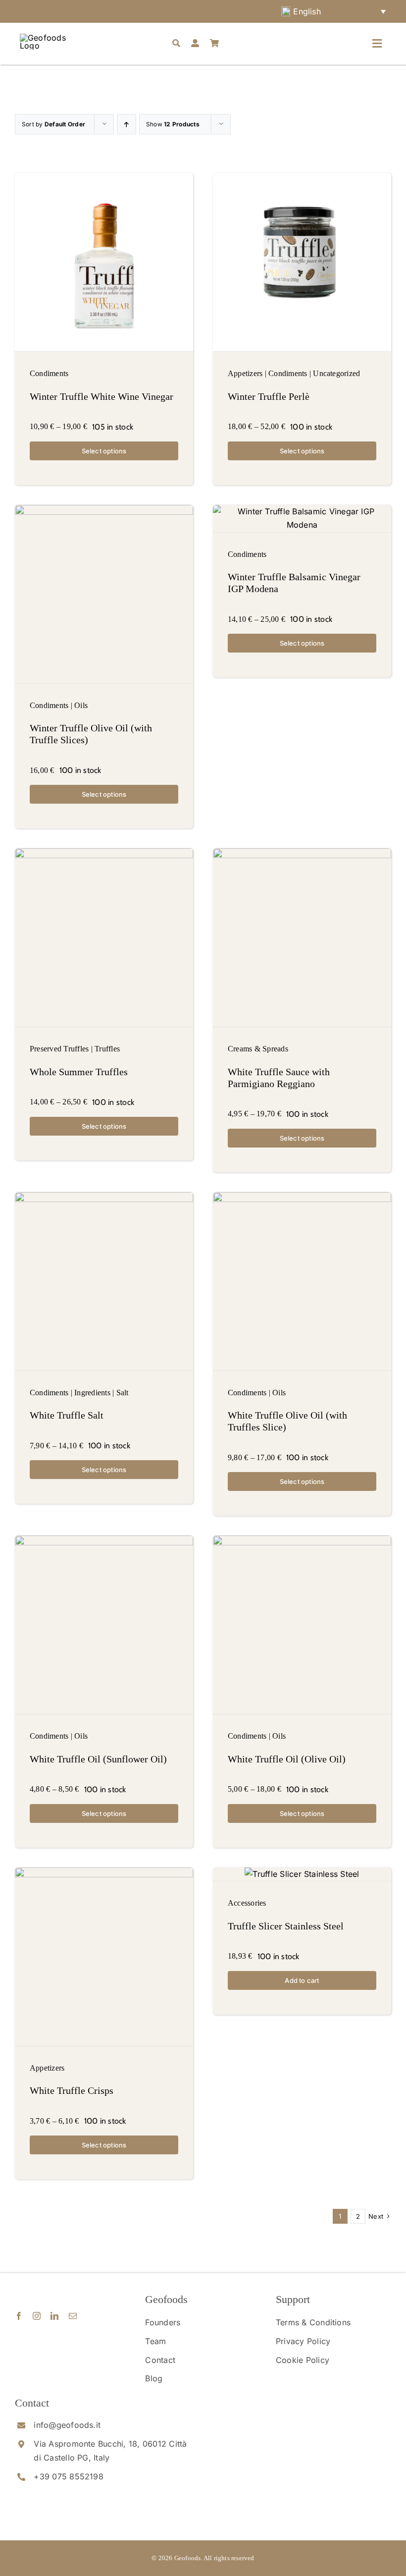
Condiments (49, 373)
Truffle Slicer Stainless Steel (286, 1926)
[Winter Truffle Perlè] (302, 262)
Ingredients (92, 1393)
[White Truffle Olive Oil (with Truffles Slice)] (302, 1281)
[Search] (176, 44)
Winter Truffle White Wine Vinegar (101, 396)
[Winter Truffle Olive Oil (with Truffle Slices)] (104, 594)
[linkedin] (54, 2316)
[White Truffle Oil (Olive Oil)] (302, 1625)
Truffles (107, 1049)
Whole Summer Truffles (79, 1072)
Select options (104, 451)
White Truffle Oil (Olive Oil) (287, 1759)
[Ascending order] (127, 124)
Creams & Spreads (258, 1049)
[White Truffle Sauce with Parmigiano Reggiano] (302, 937)
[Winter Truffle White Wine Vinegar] (104, 262)
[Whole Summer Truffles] (104, 937)
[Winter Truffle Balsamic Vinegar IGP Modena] (302, 519)
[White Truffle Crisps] (104, 1957)
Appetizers (245, 373)
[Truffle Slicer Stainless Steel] (302, 1874)
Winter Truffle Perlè (269, 396)
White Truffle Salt (67, 1415)
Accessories (247, 1903)
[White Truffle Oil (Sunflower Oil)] (104, 1625)
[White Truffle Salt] (104, 1281)
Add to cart (302, 1980)
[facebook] (19, 2316)
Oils (81, 705)
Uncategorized (336, 373)
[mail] (73, 2316)
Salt (123, 1393)
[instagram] (37, 2316)
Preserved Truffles (59, 1049)
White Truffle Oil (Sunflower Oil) (98, 1759)
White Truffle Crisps (72, 2090)
